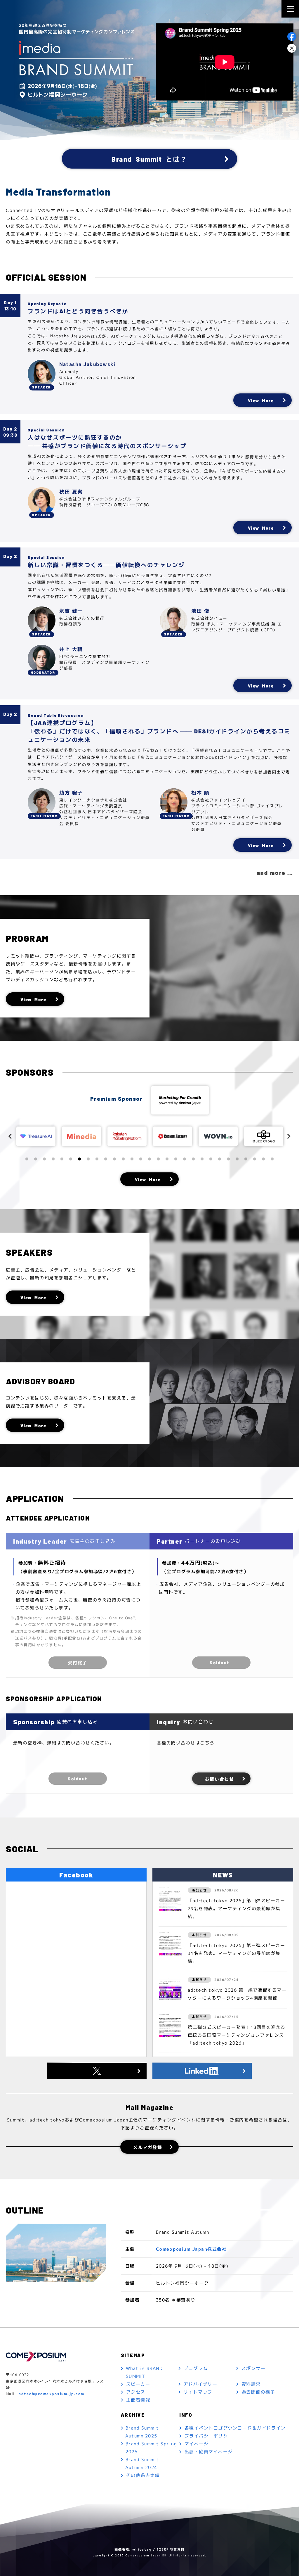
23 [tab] (220, 1159)
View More (261, 400)
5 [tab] (62, 1159)
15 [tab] (149, 1159)
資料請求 (251, 2384)
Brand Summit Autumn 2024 (142, 2463)
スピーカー (138, 2384)
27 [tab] (255, 1159)
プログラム (196, 2368)
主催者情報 (138, 2400)
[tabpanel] (36, 1136)
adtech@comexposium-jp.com (52, 2394)
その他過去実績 (143, 2475)
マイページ (197, 2444)
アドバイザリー (201, 2384)
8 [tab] (88, 1159)
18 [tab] (176, 1159)
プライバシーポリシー (209, 2436)
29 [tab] (272, 1159)
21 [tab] (202, 1159)
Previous (10, 1136)
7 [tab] (79, 1159)
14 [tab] (141, 1159)
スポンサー (254, 2368)
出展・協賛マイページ (209, 2452)
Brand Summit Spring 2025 (151, 2448)
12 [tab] (123, 1159)
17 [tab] (167, 1159)
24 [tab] (228, 1159)
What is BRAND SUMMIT (144, 2372)
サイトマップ (198, 2392)
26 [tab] (246, 1159)
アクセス (136, 2392)
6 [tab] (71, 1159)
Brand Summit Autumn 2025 (142, 2432)
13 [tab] (132, 1159)
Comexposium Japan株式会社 (191, 2249)
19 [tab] (185, 1159)
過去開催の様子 (258, 2392)
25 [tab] (237, 1159)
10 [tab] (106, 1159)
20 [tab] (193, 1159)
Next (289, 1136)
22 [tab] (211, 1159)
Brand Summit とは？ (149, 159)
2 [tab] (36, 1159)
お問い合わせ (219, 1779)
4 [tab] (53, 1159)
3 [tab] (44, 1159)
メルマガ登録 (148, 2147)
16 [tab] (158, 1159)
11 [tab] (114, 1159)
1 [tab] (27, 1159)
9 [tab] (97, 1159)
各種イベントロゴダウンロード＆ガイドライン (235, 2428)
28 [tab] (263, 1159)
